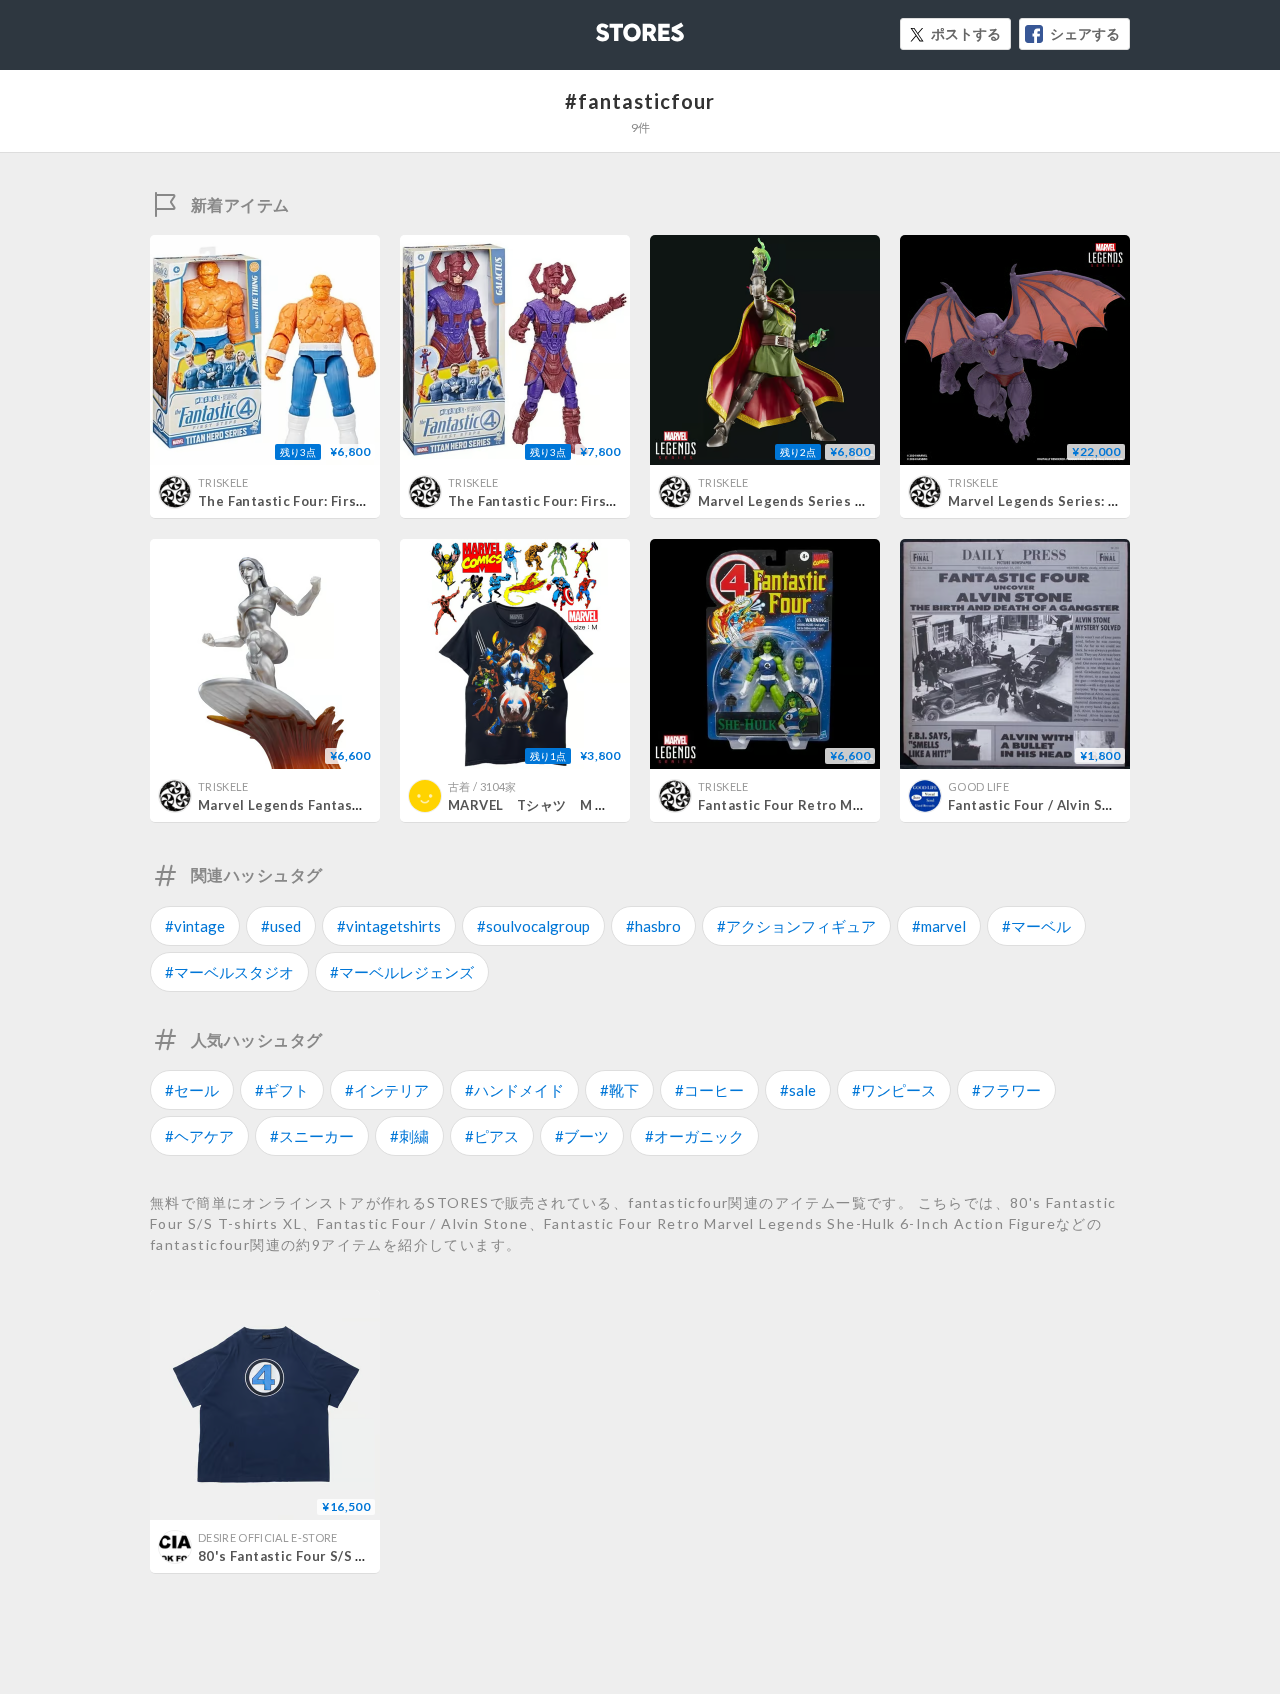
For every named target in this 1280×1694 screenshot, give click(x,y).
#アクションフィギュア (796, 926)
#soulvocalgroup (533, 926)
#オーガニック (694, 1136)
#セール (192, 1090)
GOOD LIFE (978, 786)
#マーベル (1036, 926)
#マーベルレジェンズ (402, 972)
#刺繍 (409, 1136)
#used (281, 926)
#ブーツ (582, 1136)
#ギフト (282, 1090)
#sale (798, 1090)
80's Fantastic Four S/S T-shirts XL (314, 1556)
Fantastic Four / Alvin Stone (1041, 805)
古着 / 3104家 (482, 786)
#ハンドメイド (514, 1090)
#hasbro (653, 926)
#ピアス (492, 1136)
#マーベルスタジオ (229, 972)
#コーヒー (709, 1090)
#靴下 (619, 1090)
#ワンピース (894, 1090)
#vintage (195, 926)
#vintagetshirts (389, 926)
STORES (607, 26)
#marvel (939, 926)
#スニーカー (312, 1136)
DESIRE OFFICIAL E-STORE (268, 1537)
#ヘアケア (199, 1136)
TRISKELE (223, 482)
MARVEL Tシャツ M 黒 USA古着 (569, 805)
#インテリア (387, 1090)
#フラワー (1006, 1090)
